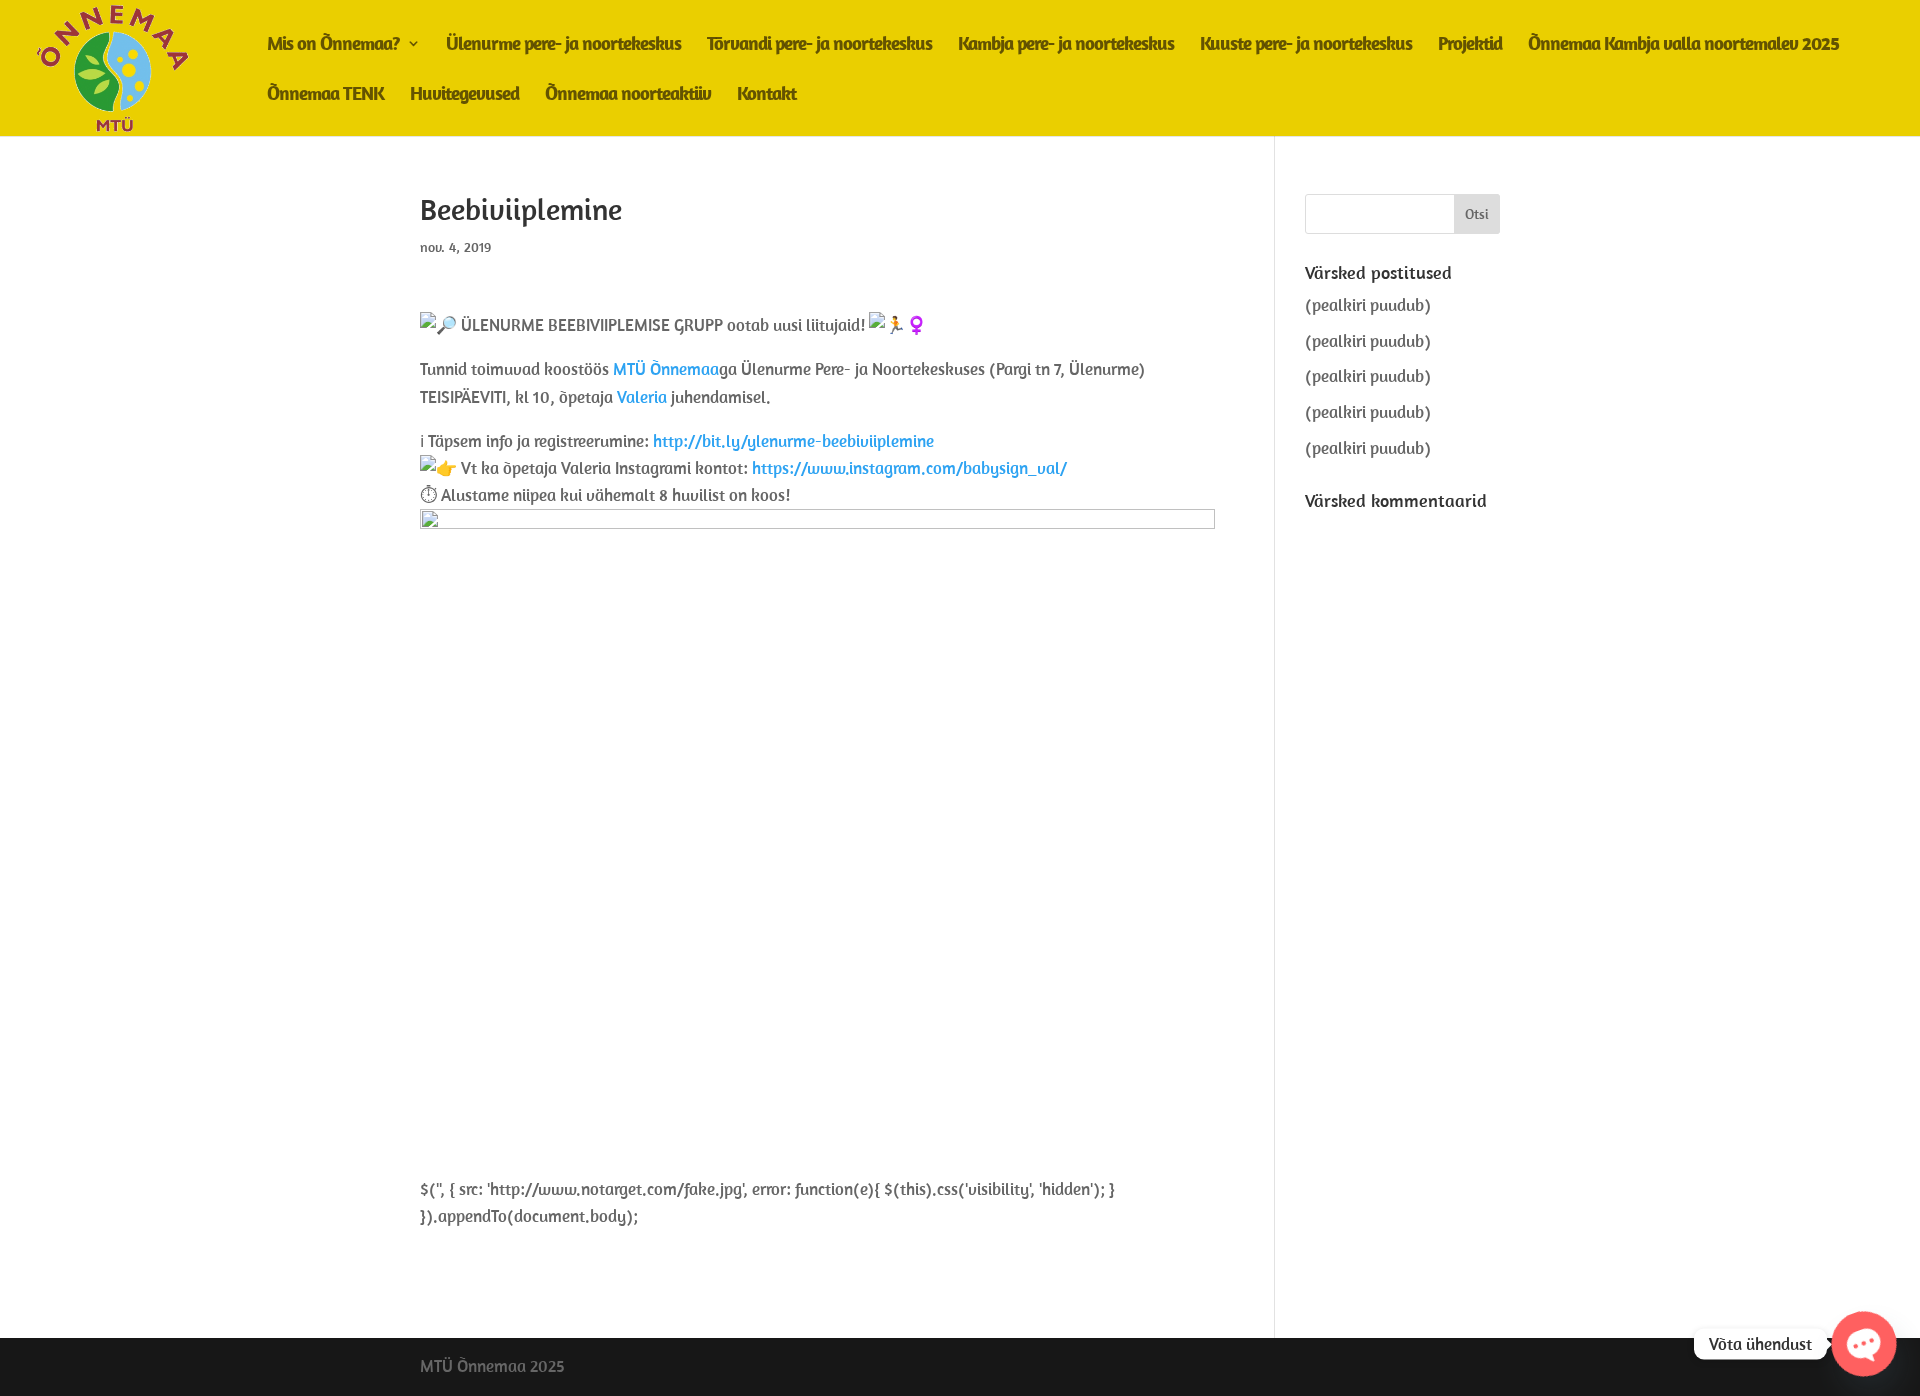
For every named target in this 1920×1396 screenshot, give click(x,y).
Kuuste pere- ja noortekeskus (1306, 45)
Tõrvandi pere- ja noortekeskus (819, 45)
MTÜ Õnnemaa (666, 369)
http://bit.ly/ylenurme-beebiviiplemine (793, 441)
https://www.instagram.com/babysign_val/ (909, 468)
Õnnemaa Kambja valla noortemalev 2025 (1683, 45)
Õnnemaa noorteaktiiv (628, 95)
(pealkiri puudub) (1368, 305)
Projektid (1470, 45)
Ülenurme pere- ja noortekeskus (563, 45)
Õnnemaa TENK (325, 95)
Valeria (642, 397)
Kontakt (766, 95)
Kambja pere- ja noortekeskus (1066, 45)
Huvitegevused (464, 95)
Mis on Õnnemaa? (333, 45)
